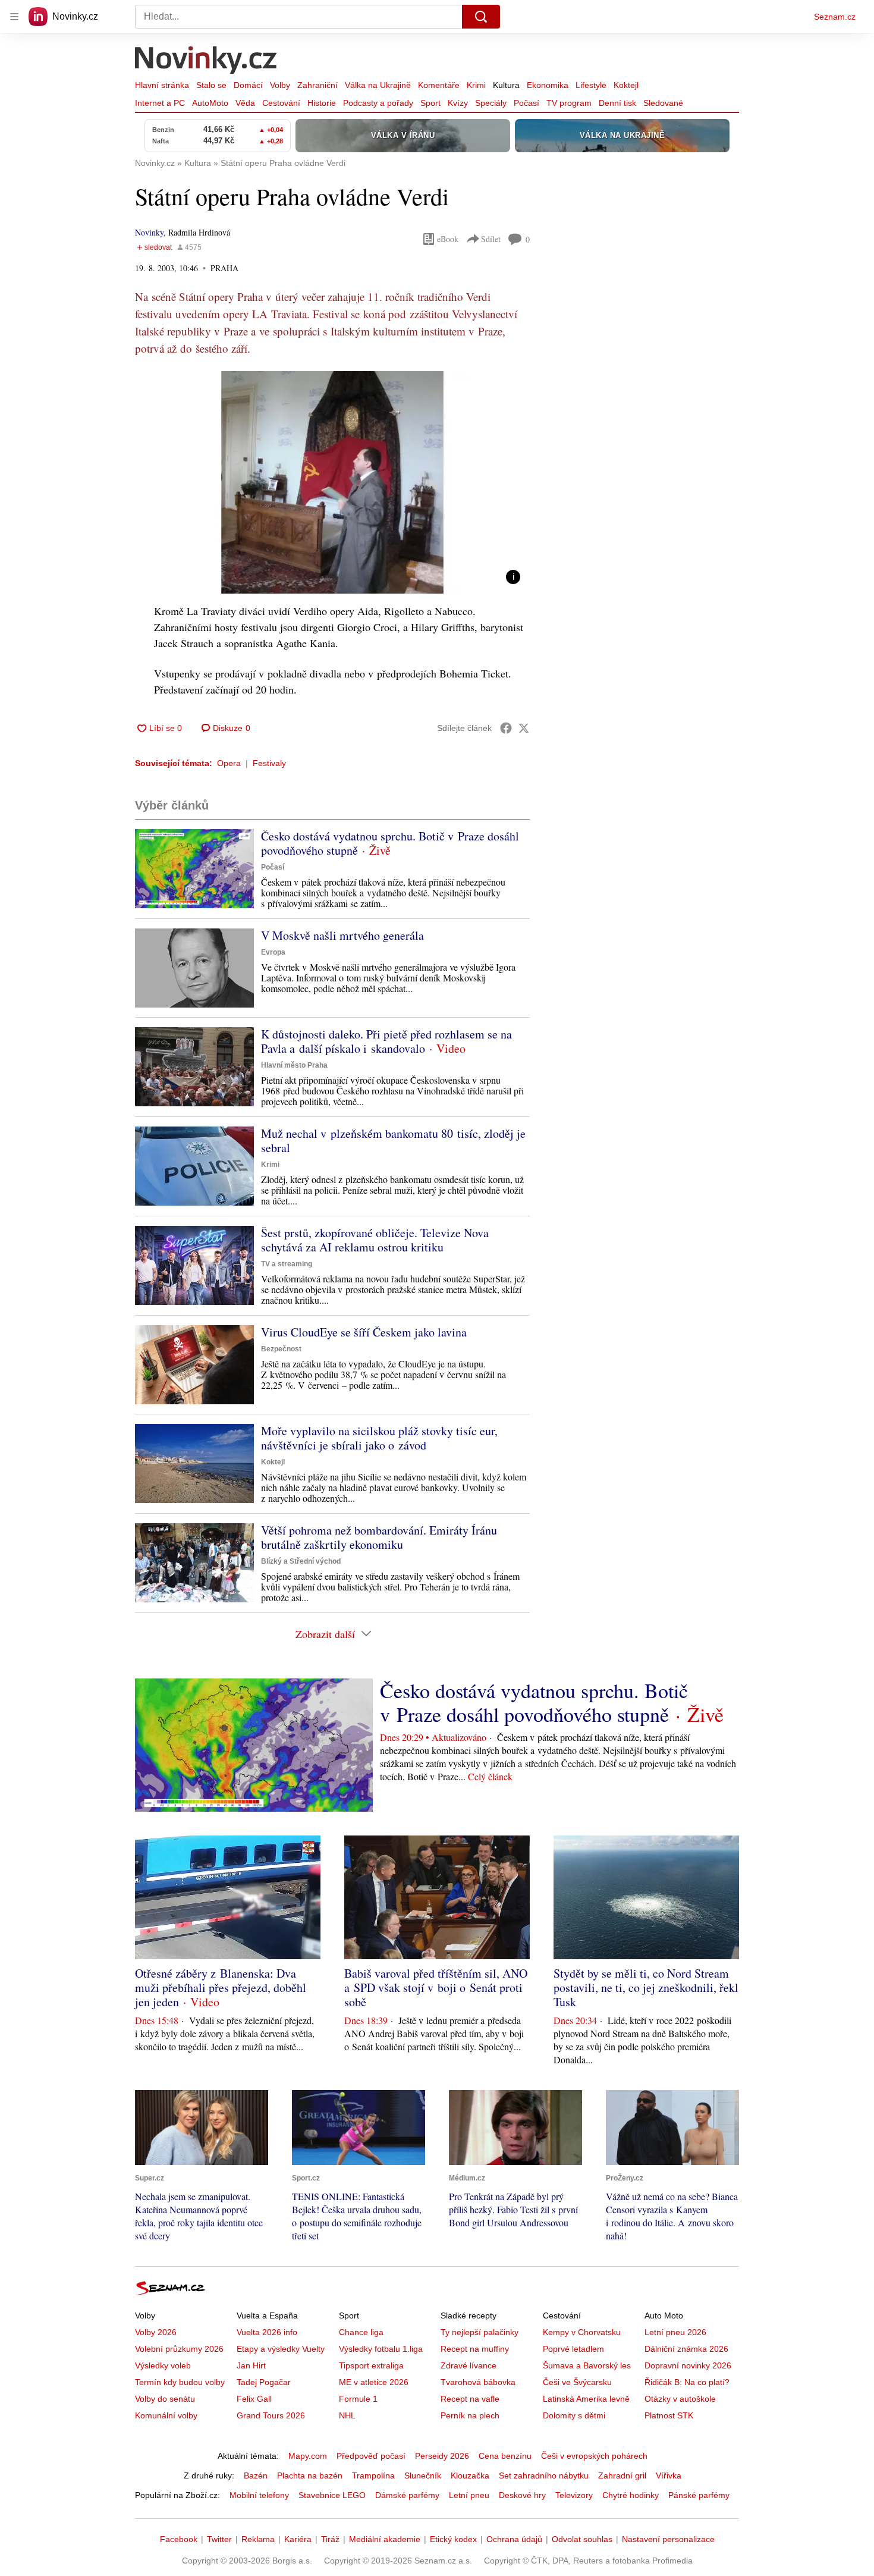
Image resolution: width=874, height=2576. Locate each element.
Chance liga (361, 2332)
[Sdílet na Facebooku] (506, 728)
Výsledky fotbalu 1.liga (381, 2349)
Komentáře (439, 85)
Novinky (149, 232)
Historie (322, 103)
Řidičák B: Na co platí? (687, 2382)
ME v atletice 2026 (374, 2382)
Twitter (219, 2539)
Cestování (281, 103)
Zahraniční (317, 85)
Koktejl (626, 85)
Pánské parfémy (699, 2495)
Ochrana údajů (514, 2539)
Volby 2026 (156, 2332)
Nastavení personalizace (668, 2539)
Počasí (526, 103)
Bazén (256, 2475)
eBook (448, 239)
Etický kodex (453, 2539)
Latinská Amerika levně (586, 2399)
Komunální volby (166, 2415)
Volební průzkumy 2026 (179, 2349)
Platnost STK (669, 2415)
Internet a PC (160, 103)
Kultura (506, 85)
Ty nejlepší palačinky (480, 2332)
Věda (245, 103)
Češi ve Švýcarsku (577, 2382)
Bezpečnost (281, 1349)
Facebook (179, 2539)
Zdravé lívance (469, 2365)
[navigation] (14, 17)
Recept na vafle (470, 2399)
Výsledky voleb (163, 2365)
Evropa (273, 952)
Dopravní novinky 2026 (688, 2365)
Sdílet (491, 239)
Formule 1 (358, 2399)
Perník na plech (470, 2415)
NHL (347, 2415)
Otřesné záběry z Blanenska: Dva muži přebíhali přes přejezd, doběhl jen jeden (221, 1987)
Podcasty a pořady (378, 103)
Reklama (258, 2539)
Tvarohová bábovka (478, 2382)
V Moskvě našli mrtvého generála (342, 935)
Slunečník (423, 2475)
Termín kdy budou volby (180, 2382)
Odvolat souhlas (582, 2539)
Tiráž (330, 2539)
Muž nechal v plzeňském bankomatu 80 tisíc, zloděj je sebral (393, 1140)
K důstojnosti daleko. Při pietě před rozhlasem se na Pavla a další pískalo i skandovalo (386, 1041)
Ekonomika (548, 85)
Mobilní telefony (259, 2495)
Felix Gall (254, 2399)
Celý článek (490, 1776)
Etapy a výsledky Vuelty (281, 2349)
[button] (332, 482)
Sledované (663, 103)
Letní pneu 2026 (675, 2332)
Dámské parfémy (407, 2495)
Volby (280, 85)
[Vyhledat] (481, 17)
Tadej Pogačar (264, 2382)
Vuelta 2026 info (267, 2332)
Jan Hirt (251, 2365)
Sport (430, 103)
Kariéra (298, 2539)
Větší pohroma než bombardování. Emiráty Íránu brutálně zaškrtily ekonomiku (379, 1537)
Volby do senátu (165, 2399)
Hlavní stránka (162, 85)
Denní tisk (617, 103)
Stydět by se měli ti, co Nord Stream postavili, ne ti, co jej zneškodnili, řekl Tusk (646, 1987)
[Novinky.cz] (206, 61)
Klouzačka (470, 2475)
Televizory (574, 2495)
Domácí (248, 85)
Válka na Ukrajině (378, 85)
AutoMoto (210, 103)
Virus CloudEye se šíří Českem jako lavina (364, 1332)
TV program (569, 103)
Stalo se (211, 85)
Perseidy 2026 (442, 2456)
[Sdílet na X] (524, 728)
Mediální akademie (385, 2539)
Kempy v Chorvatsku (582, 2332)
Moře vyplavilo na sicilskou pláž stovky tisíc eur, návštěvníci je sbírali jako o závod (379, 1438)
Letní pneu (469, 2495)
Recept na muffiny (475, 2349)
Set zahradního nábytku (544, 2475)
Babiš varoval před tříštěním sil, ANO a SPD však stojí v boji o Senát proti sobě (436, 1987)
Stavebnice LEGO (332, 2495)
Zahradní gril (622, 2475)
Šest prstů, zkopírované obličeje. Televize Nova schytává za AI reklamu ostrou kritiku (375, 1240)
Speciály (491, 103)
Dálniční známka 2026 (686, 2349)
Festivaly (269, 763)
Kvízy (458, 103)
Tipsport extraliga (371, 2365)
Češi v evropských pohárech (594, 2456)
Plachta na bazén (310, 2475)
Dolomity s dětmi (574, 2415)
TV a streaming (287, 1264)
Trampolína (373, 2475)
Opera (229, 763)
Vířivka (669, 2475)
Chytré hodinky (631, 2495)
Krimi (476, 85)
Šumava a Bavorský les (587, 2365)
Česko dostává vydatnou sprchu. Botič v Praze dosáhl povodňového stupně (390, 843)
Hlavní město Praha (294, 1065)
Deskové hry (522, 2495)
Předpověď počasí (371, 2456)
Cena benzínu (505, 2456)
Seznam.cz (835, 17)
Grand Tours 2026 (271, 2415)
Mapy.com (308, 2456)
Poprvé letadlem (573, 2349)
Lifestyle (591, 85)
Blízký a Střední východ (301, 1561)
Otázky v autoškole (680, 2399)
